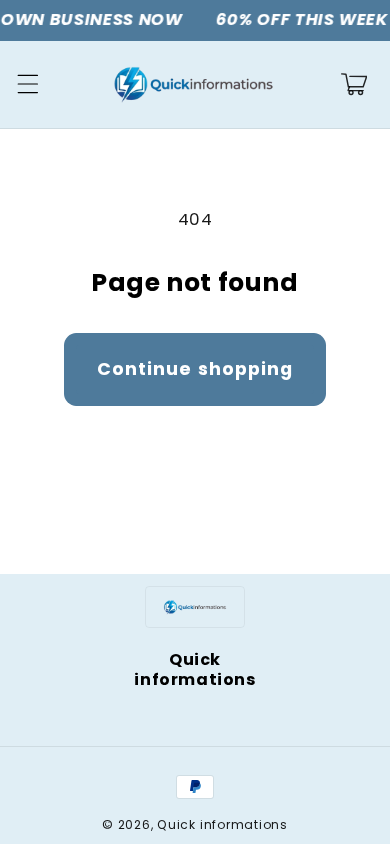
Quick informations (222, 824)
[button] (27, 84)
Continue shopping (195, 369)
